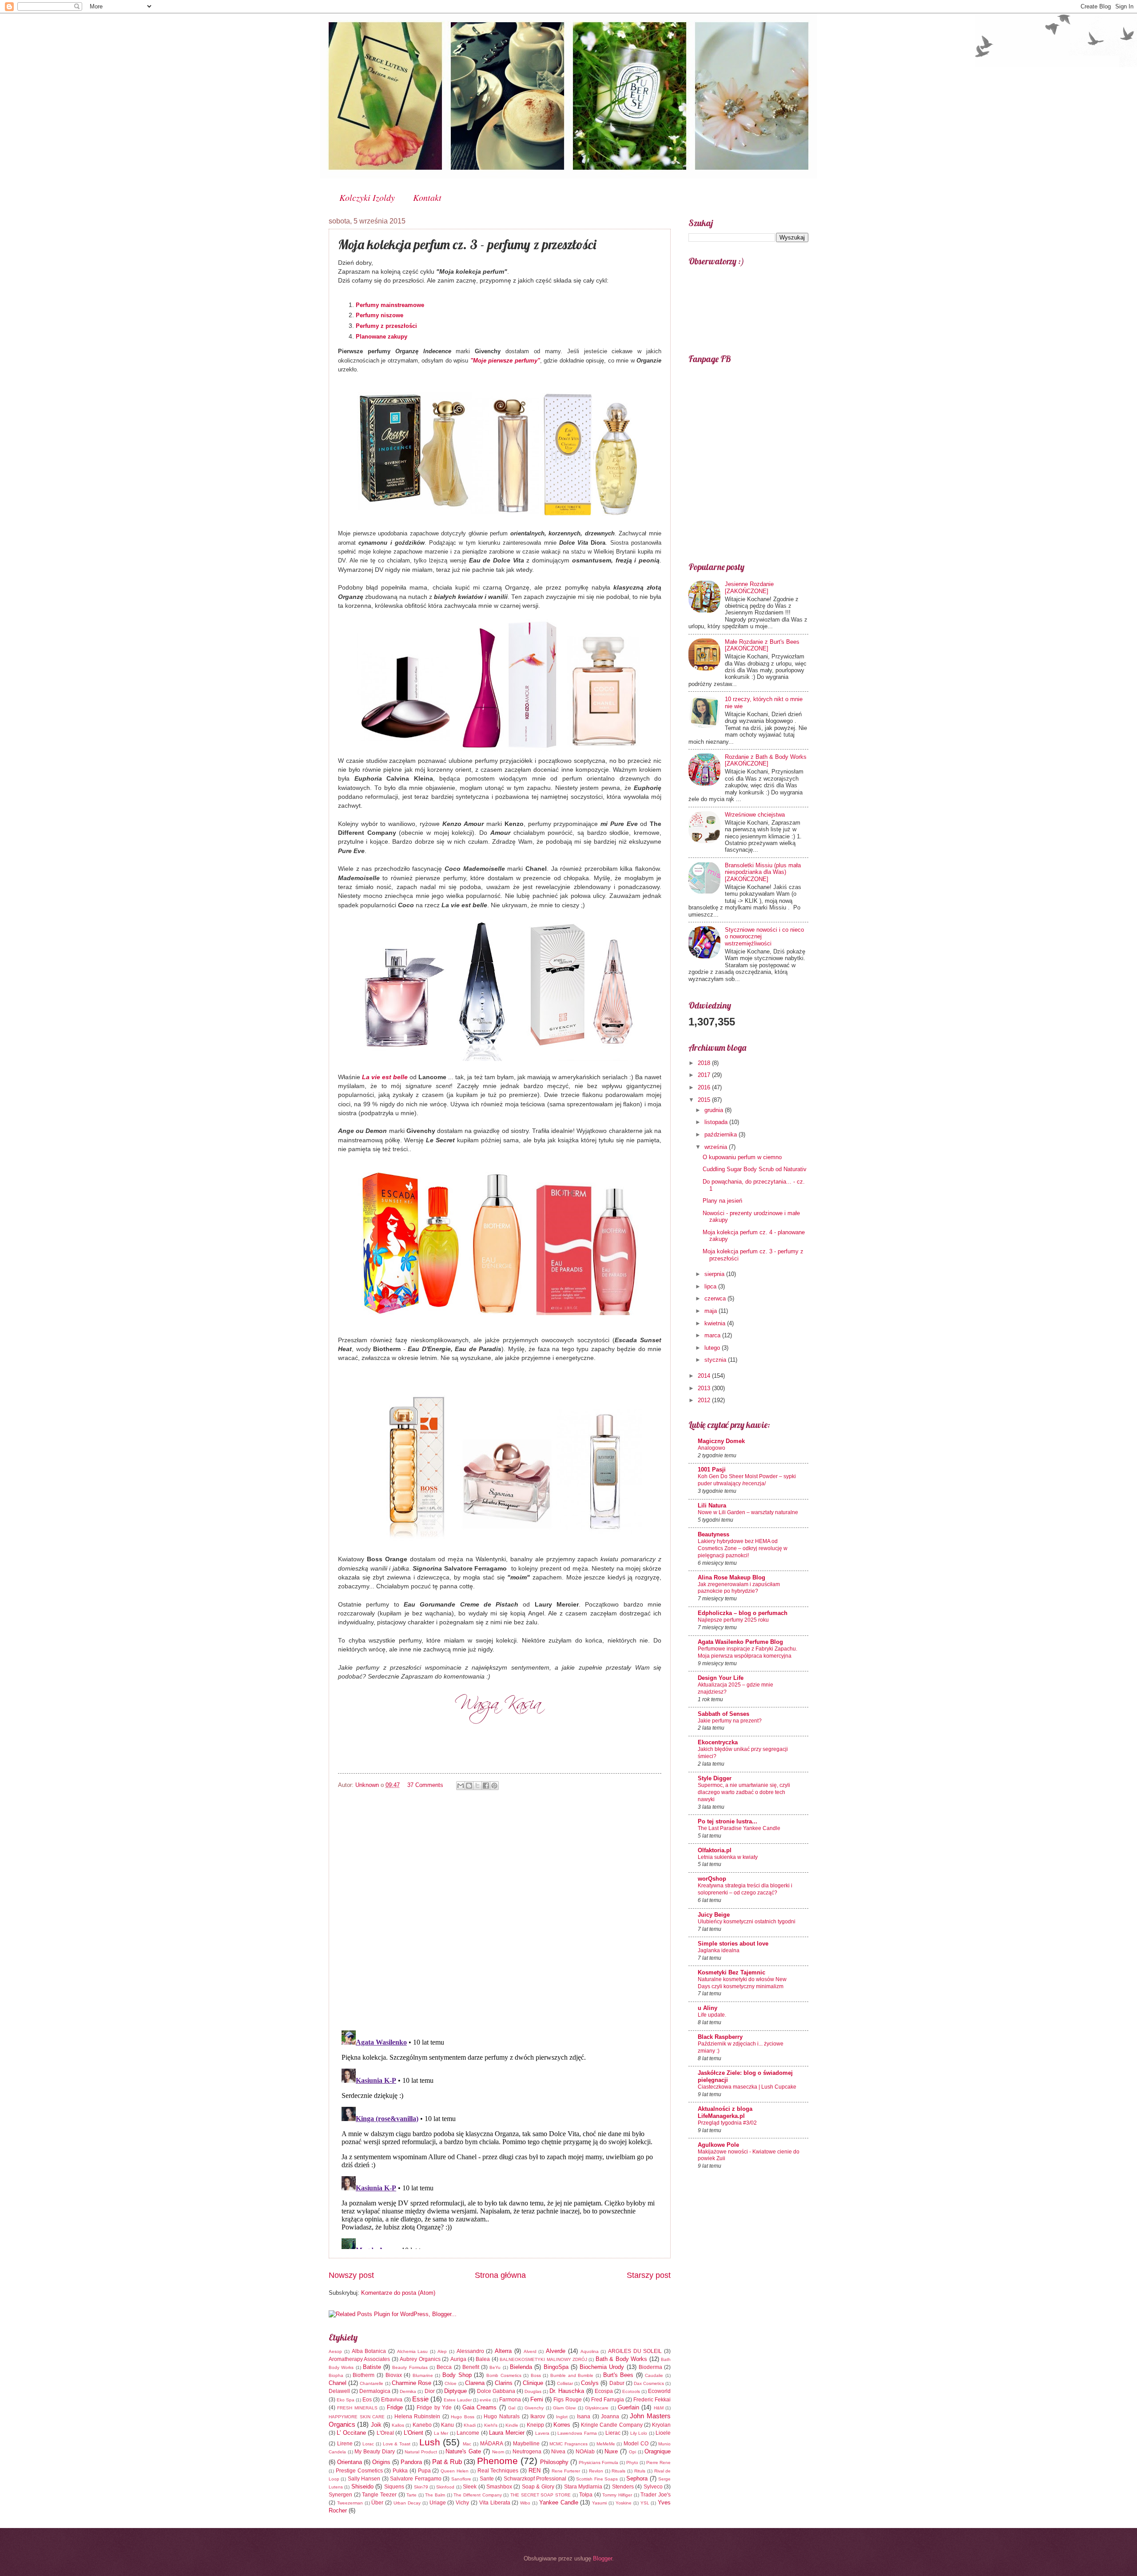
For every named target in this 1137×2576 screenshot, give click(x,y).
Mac (467, 2444)
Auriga (458, 2359)
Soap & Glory (538, 2487)
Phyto (632, 2462)
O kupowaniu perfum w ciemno (742, 1157)
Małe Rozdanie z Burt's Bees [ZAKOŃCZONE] (762, 645)
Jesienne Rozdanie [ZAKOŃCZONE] (749, 587)
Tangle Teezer (379, 2495)
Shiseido (362, 2486)
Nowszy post (351, 2275)
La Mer (441, 2433)
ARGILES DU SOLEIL (635, 2351)
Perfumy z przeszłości (386, 326)
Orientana (350, 2462)
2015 (705, 1100)
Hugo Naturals (502, 2416)
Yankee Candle (559, 2502)
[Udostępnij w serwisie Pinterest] (494, 1786)
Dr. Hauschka (567, 2391)
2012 (705, 1400)
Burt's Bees (618, 2375)
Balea (483, 2359)
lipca (711, 1286)
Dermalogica (375, 2391)
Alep (442, 2351)
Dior (430, 2391)
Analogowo (712, 1448)
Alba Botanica (369, 2351)
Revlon (596, 2471)
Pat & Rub (447, 2462)
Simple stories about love (733, 1944)
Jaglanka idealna (719, 1950)
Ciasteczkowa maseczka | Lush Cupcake (747, 2087)
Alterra (503, 2351)
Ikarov (538, 2416)
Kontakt (427, 197)
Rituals (618, 2471)
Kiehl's (491, 2425)
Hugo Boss (463, 2417)
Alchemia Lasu (413, 2351)
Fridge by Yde (434, 2408)
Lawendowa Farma (577, 2433)
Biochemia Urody (602, 2367)
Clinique (533, 2383)
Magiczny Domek (721, 1441)
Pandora (411, 2462)
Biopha (336, 2375)
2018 (705, 1063)
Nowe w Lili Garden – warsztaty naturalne (748, 1512)
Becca (444, 2367)
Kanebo (422, 2425)
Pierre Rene (658, 2462)
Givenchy (534, 2408)
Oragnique (658, 2451)
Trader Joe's (656, 2495)
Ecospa (604, 2391)
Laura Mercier (507, 2433)
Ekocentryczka (718, 1742)
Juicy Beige (714, 1915)
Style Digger (715, 1778)
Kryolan (661, 2425)
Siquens (394, 2487)
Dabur (617, 2383)
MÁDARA (492, 2444)
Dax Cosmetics (649, 2383)
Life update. (712, 2015)
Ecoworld (659, 2391)
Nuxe (611, 2451)
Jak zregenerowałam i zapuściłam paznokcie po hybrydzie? (739, 1588)
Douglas (533, 2391)
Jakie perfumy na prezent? (730, 1721)
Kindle (512, 2425)
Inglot (562, 2417)
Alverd (530, 2351)
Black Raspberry (720, 2037)
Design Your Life (721, 1678)
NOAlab (585, 2452)
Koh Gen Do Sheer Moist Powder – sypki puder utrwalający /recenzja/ (747, 1480)
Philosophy (554, 2462)
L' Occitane (351, 2433)
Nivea (558, 2452)
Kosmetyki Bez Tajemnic (731, 1972)
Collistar (565, 2383)
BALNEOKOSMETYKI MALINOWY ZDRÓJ (543, 2359)
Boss (536, 2375)
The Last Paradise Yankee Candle (739, 1828)
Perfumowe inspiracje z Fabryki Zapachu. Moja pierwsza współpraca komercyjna (747, 1652)
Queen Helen (455, 2471)
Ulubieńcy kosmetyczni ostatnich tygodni (747, 1922)
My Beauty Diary (374, 2452)
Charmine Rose (411, 2383)
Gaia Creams (479, 2407)
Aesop (335, 2351)
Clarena (475, 2383)
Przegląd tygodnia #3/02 (727, 2123)
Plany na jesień (722, 1201)
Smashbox (499, 2487)
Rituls (640, 2471)
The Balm (435, 2495)
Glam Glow (564, 2408)
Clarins (504, 2383)
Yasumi (599, 2503)
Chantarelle (372, 2383)
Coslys (590, 2383)
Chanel (338, 2383)
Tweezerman (350, 2503)
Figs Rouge (567, 2400)
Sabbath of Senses (724, 1714)
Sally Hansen (364, 2479)
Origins (381, 2462)
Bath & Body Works (621, 2359)
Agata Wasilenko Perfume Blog (740, 1642)
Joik (376, 2425)
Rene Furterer (566, 2471)
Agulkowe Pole (718, 2145)
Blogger (602, 2558)
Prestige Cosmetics (359, 2471)
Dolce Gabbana (496, 2391)
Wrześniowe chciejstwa (755, 815)
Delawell (339, 2391)
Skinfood (445, 2487)
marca (713, 1335)
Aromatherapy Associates (359, 2359)
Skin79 (421, 2487)
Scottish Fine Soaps (597, 2479)
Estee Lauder (458, 2400)
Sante (487, 2479)
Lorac (368, 2444)
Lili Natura (712, 1505)
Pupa (424, 2471)
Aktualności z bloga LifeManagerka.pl (725, 2112)
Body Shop (457, 2375)
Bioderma (650, 2367)
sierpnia (715, 1274)
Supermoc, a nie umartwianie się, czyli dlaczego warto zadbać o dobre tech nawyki (744, 1792)
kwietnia (716, 1323)
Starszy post (649, 2275)
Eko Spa (346, 2400)
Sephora (637, 2478)
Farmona (510, 2400)
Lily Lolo (639, 2433)
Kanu (447, 2425)
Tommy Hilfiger (617, 2495)
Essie (420, 2399)
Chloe (451, 2383)
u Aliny (708, 2008)
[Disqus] (500, 1908)
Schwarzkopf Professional (535, 2479)
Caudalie (654, 2375)
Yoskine (624, 2503)
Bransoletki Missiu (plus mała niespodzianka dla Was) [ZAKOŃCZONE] (763, 872)
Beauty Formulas (410, 2367)
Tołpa (586, 2495)
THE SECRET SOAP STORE (541, 2495)
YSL (645, 2503)
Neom (498, 2452)
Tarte (411, 2495)
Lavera (542, 2433)
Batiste (372, 2367)
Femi (537, 2399)
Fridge (395, 2407)
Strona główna (500, 2275)
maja (712, 1311)
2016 (705, 1087)
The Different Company (477, 2495)
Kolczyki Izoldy (367, 197)
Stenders (623, 2487)
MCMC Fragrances (568, 2444)
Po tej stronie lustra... (728, 1821)
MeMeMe (606, 2444)
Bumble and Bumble (572, 2375)
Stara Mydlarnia (583, 2487)
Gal (512, 2408)
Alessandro (470, 2351)
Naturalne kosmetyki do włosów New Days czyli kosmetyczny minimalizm (742, 1983)
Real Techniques (498, 2471)
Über (377, 2503)
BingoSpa (556, 2367)
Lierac (613, 2433)
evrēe (485, 2400)
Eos (367, 2400)
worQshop (712, 1879)
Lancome (468, 2433)
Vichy (462, 2503)
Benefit (471, 2367)
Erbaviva (392, 2400)
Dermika (408, 2391)
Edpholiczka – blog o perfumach (743, 1613)
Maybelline (526, 2444)
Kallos (398, 2425)
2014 (705, 1376)
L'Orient (413, 2433)
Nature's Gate (463, 2451)
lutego (713, 1348)
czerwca (716, 1298)
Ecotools (631, 2391)
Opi (632, 2452)
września (717, 1147)
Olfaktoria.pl (715, 1850)
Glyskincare (597, 2408)
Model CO (636, 2444)
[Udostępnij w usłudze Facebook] (486, 1786)
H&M (659, 2408)
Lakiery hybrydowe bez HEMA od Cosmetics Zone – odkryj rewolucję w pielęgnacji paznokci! (743, 1548)
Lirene (345, 2444)
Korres (562, 2425)
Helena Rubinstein (417, 2416)
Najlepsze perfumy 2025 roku (733, 1620)
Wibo (525, 2503)
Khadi (470, 2425)
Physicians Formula (598, 2462)
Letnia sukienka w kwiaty (728, 1857)
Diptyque (455, 2391)
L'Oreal (385, 2433)
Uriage (438, 2503)
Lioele (663, 2433)
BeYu (495, 2367)
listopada (717, 1122)
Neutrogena (527, 2452)
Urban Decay (407, 2503)
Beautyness (714, 1534)
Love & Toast (397, 2444)
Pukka (400, 2471)
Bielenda (521, 2367)
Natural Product (421, 2452)
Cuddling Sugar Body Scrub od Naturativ (755, 1169)
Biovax (394, 2375)
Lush (430, 2442)
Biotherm (364, 2375)
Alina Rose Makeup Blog (731, 1577)
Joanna (610, 2416)
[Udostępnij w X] (477, 1786)
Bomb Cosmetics (504, 2375)
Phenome (497, 2461)
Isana (584, 2416)
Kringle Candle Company (612, 2425)
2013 (705, 1388)
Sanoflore (461, 2479)
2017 (705, 1075)
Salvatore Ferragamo (415, 2479)
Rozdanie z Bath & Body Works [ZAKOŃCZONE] (766, 760)
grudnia (715, 1110)
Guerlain (628, 2407)
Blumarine (423, 2375)
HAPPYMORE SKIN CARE (357, 2417)
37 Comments (425, 1785)
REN (535, 2470)
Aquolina (590, 2351)
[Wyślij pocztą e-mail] (461, 1786)
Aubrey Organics (420, 2359)
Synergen (340, 2495)
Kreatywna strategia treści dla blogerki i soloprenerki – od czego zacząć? (745, 1889)
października (722, 1134)
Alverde (556, 2351)
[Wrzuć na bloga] (469, 1786)
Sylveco (653, 2487)
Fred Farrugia (608, 2400)
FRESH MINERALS (357, 2408)
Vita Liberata (495, 2503)
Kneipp (535, 2425)
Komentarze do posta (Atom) (398, 2293)
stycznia (716, 1360)
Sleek (470, 2487)
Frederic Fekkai (652, 2400)
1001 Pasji (712, 1469)
